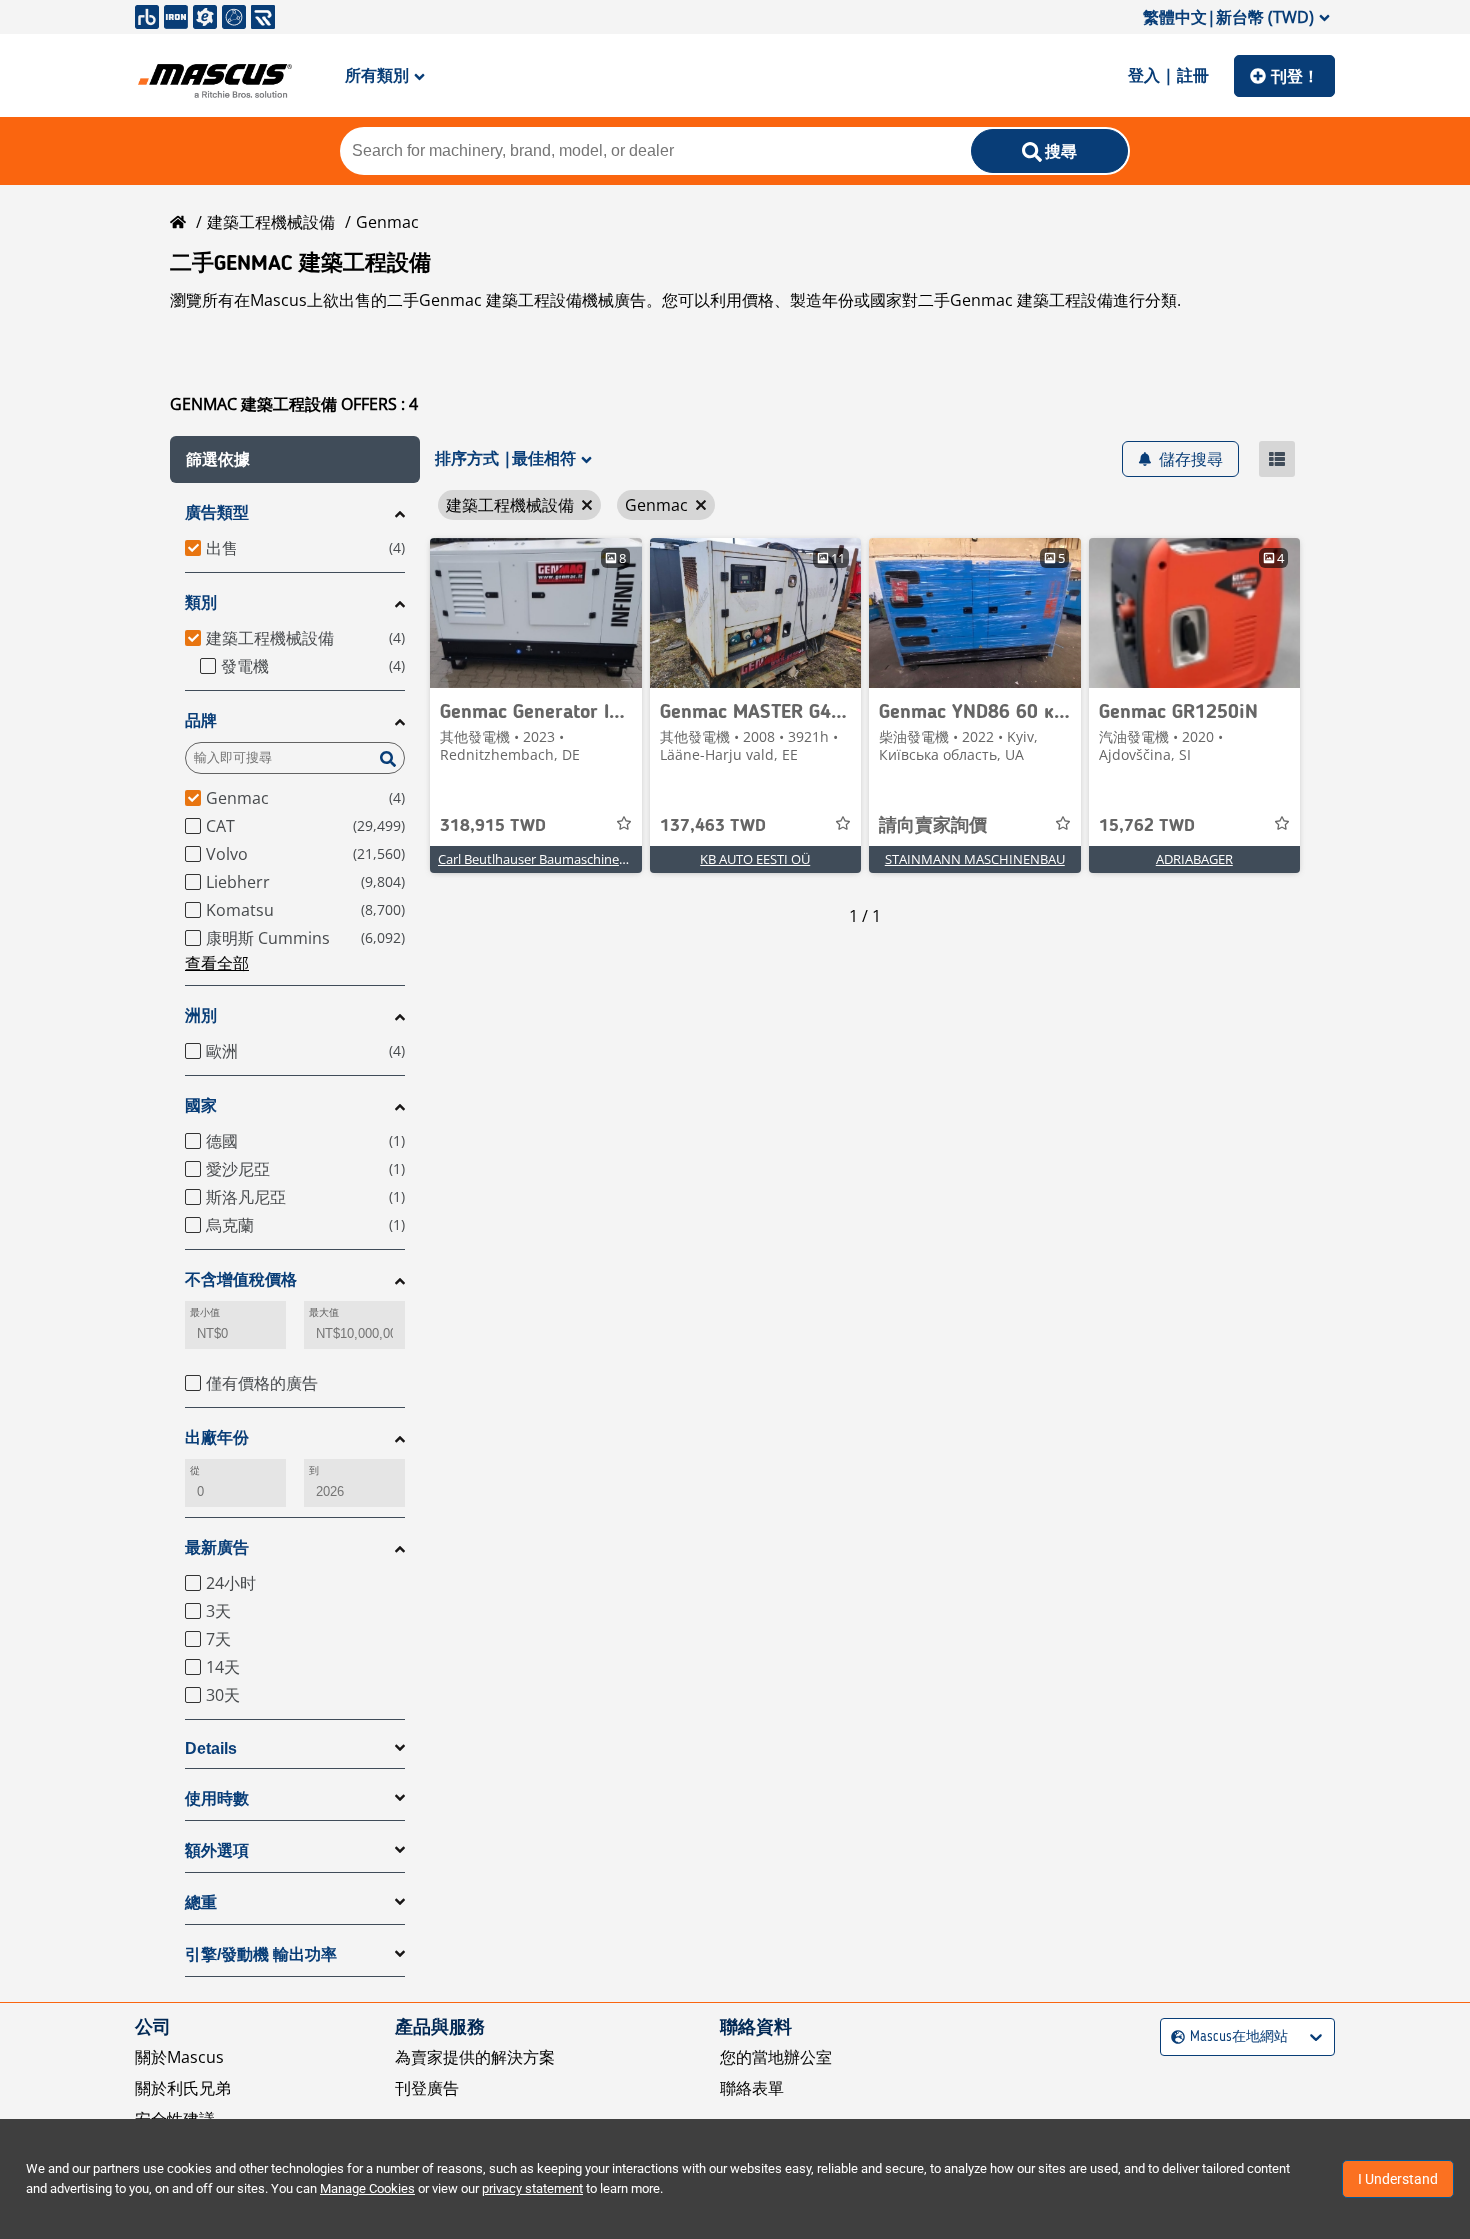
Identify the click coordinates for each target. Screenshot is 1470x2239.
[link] (536, 613)
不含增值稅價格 (241, 1279)
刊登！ (1295, 76)
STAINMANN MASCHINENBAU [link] (975, 859)
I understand (1398, 2179)
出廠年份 (217, 1437)
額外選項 (217, 1850)
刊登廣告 (427, 2088)
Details (211, 1748)
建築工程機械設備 (271, 222)
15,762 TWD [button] (1147, 826)
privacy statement (532, 2188)
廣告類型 (217, 512)
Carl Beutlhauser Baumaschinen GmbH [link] (553, 859)
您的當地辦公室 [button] (776, 2057)
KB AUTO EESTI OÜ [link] (755, 859)
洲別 (201, 1015)
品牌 (201, 720)
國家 (201, 1105)
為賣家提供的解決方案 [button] (475, 2057)
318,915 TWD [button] (493, 826)
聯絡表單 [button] (752, 2088)
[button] (295, 459)
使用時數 (217, 1798)
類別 (201, 602)
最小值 (205, 1312)
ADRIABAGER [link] (1194, 859)
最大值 (324, 1312)
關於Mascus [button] (179, 2057)
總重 (201, 1902)
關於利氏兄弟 (183, 2088)
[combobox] (1173, 2036)
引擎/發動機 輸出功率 (261, 1954)
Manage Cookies (367, 2188)
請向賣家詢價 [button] (933, 826)
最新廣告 (217, 1547)
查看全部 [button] (217, 963)
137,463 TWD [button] (713, 826)
